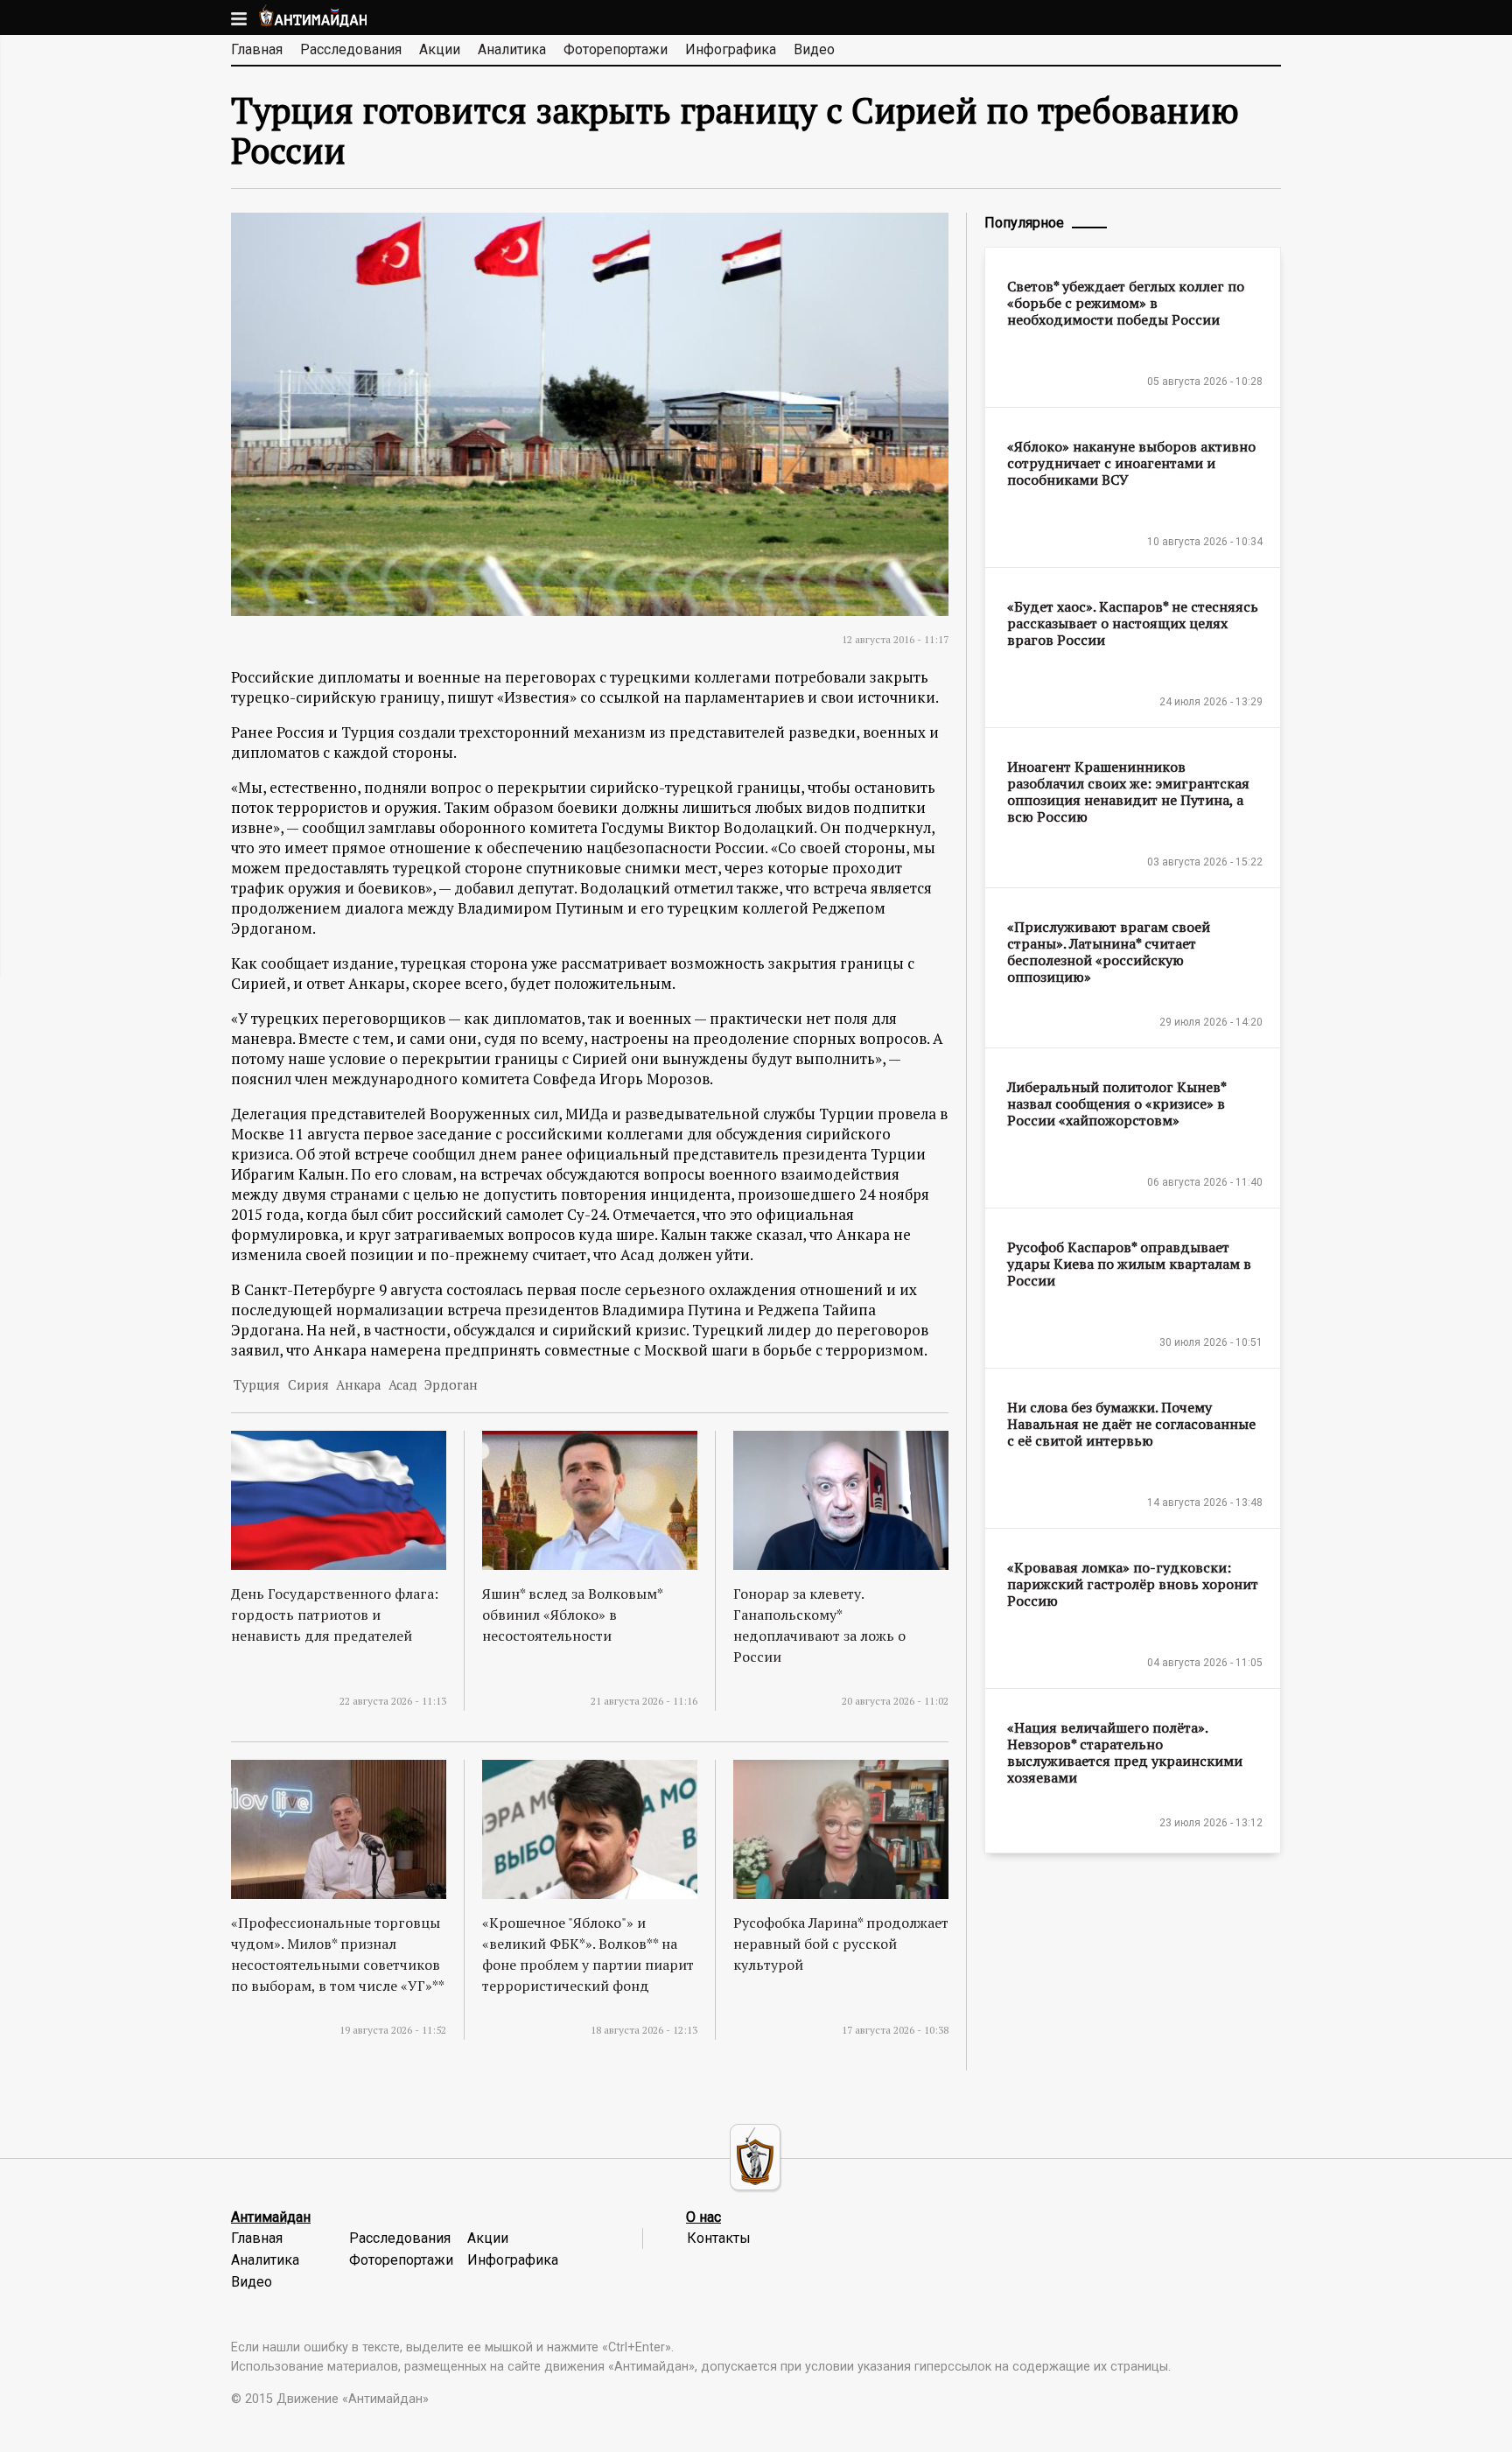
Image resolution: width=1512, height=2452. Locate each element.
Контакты (719, 2238)
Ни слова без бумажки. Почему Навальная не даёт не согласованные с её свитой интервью (1131, 1424)
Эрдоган (451, 1385)
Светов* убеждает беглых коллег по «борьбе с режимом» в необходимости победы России (1126, 303)
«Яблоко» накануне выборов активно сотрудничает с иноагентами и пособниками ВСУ (1131, 463)
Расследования (351, 49)
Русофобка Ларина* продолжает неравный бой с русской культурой (841, 1944)
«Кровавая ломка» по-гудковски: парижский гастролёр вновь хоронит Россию (1133, 1584)
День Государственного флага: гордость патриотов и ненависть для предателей (335, 1615)
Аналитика (512, 49)
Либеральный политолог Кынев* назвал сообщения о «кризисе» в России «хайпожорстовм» (1116, 1103)
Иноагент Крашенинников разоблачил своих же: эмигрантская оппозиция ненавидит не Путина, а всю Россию (1128, 792)
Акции (440, 49)
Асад (403, 1385)
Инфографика (731, 49)
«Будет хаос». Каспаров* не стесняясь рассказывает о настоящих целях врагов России (1133, 623)
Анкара (358, 1385)
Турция (257, 1385)
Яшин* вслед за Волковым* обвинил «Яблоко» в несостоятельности (572, 1615)
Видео (814, 49)
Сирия (308, 1385)
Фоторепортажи (616, 49)
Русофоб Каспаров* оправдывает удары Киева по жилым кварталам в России (1129, 1264)
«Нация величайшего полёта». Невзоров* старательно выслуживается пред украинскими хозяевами (1125, 1752)
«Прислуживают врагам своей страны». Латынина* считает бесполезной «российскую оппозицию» (1109, 952)
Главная (257, 49)
